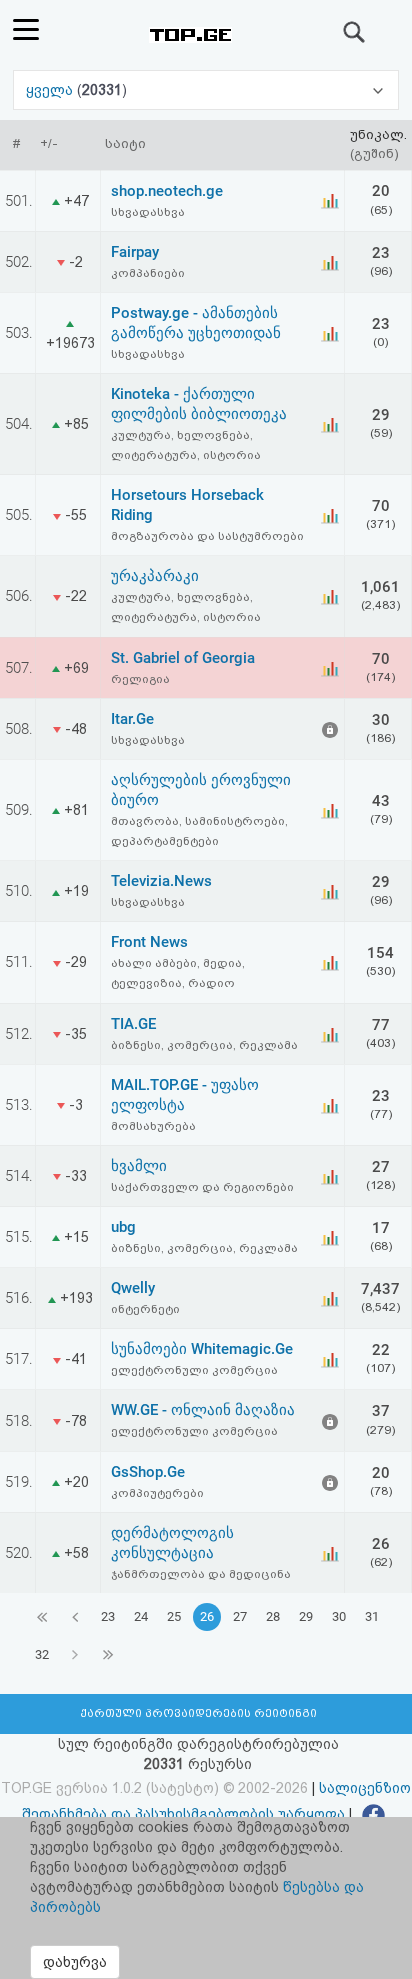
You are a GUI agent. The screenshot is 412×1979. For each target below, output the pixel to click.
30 (339, 1616)
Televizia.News (161, 881)
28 (273, 1616)
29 (306, 1616)
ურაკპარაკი (155, 576)
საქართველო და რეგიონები (202, 1187)
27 (240, 1616)
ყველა (51, 90)
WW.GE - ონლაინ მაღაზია (203, 1410)
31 (372, 1616)
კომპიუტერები (157, 1493)
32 (42, 1654)
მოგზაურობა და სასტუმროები (207, 536)
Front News (149, 942)
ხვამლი (139, 1166)
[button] (206, 90)
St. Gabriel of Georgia (183, 658)
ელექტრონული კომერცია (194, 1370)
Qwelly (133, 1288)
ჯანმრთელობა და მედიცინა (201, 1574)
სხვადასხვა (148, 212)
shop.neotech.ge (167, 191)
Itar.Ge (132, 719)
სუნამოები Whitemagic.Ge (202, 1349)
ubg (123, 1227)
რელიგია (140, 679)
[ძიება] (355, 32)
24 (141, 1616)
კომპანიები (148, 273)
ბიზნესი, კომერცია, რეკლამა (204, 1045)
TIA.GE (133, 1024)
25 (174, 1616)
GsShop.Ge (148, 1472)
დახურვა (75, 1962)
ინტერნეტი (145, 1309)
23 (108, 1616)
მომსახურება (153, 1126)
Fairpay (135, 252)
